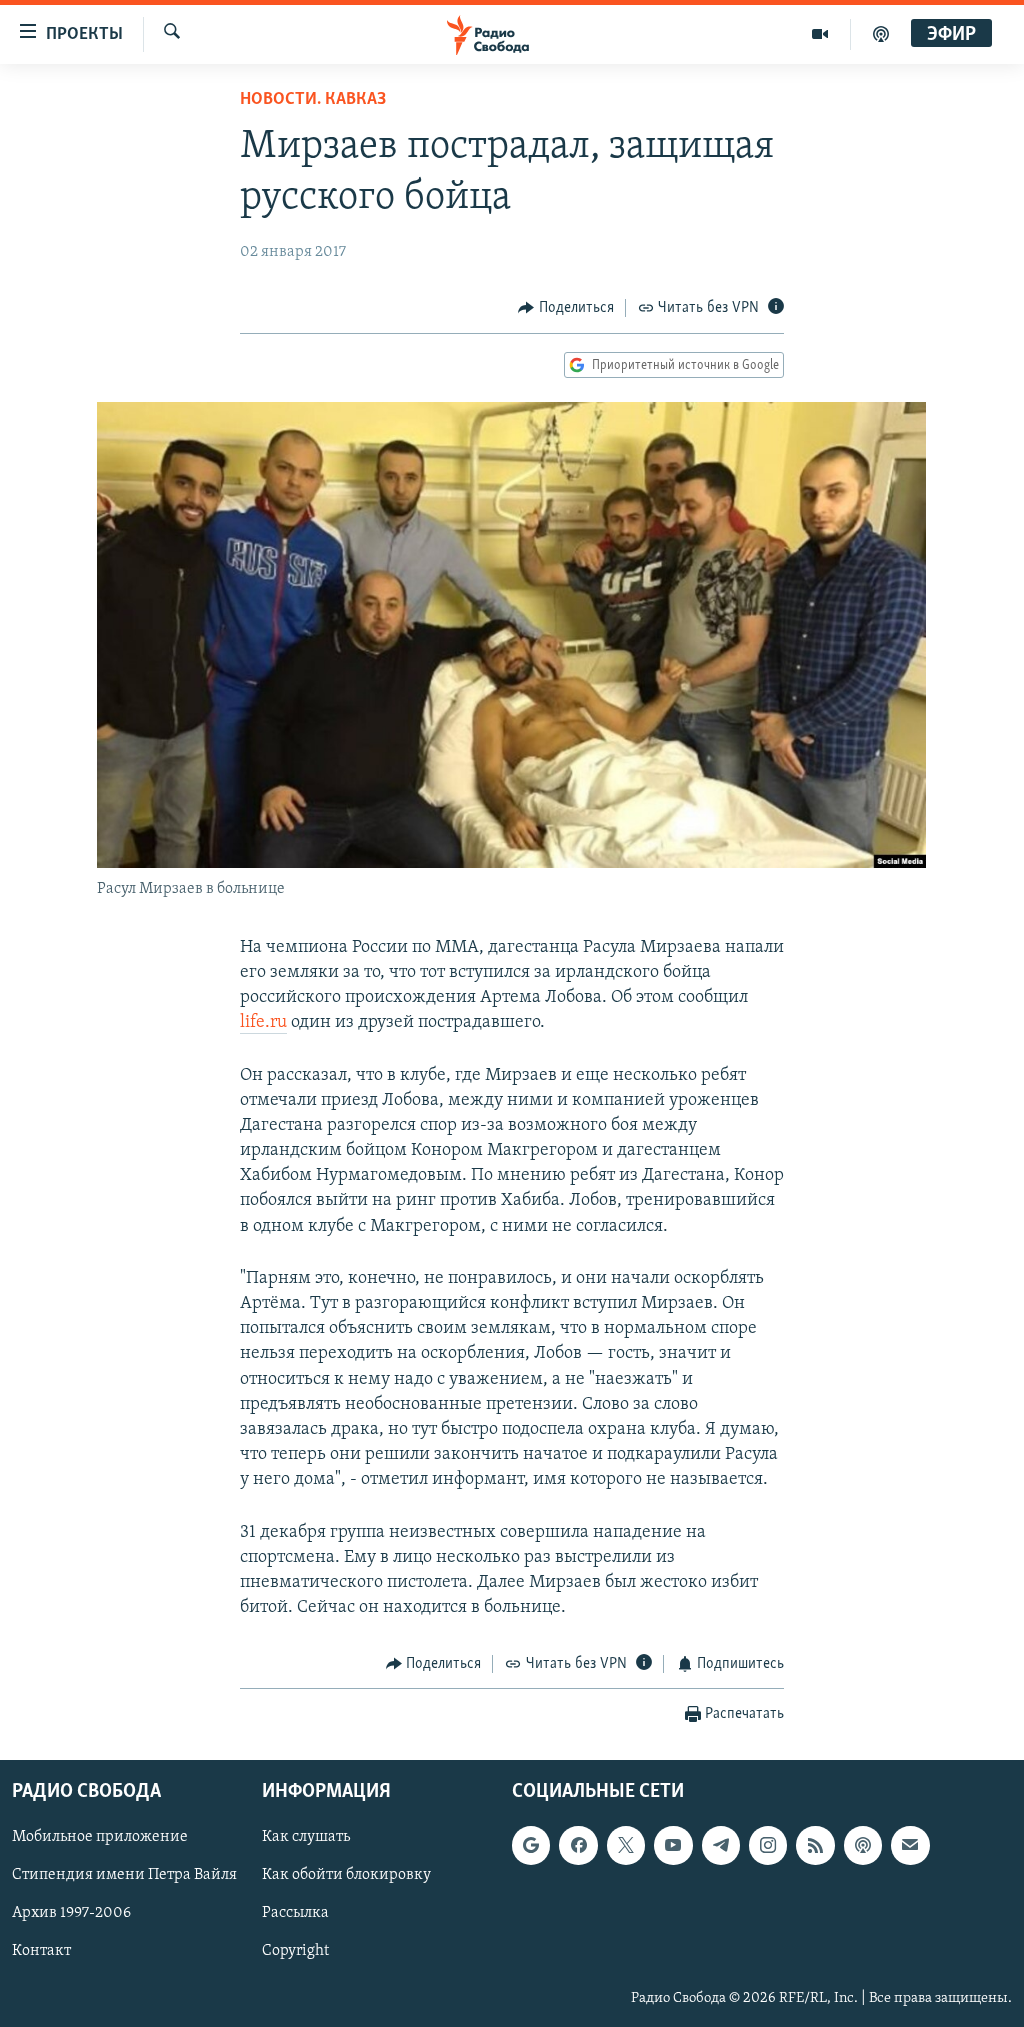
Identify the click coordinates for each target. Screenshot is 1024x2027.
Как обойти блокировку (346, 1875)
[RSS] (815, 1845)
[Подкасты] (863, 1845)
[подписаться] (910, 1845)
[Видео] (820, 34)
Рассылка (295, 1913)
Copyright (295, 1951)
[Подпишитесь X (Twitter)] (626, 1845)
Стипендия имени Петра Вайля (124, 1875)
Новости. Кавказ (313, 100)
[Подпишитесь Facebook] (578, 1845)
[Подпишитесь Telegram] (721, 1845)
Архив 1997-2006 (71, 1913)
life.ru (263, 1023)
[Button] (566, 308)
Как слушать (306, 1837)
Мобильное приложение (100, 1837)
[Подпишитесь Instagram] (768, 1845)
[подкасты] (881, 34)
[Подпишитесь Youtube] (673, 1845)
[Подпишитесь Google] (531, 1845)
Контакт (41, 1951)
